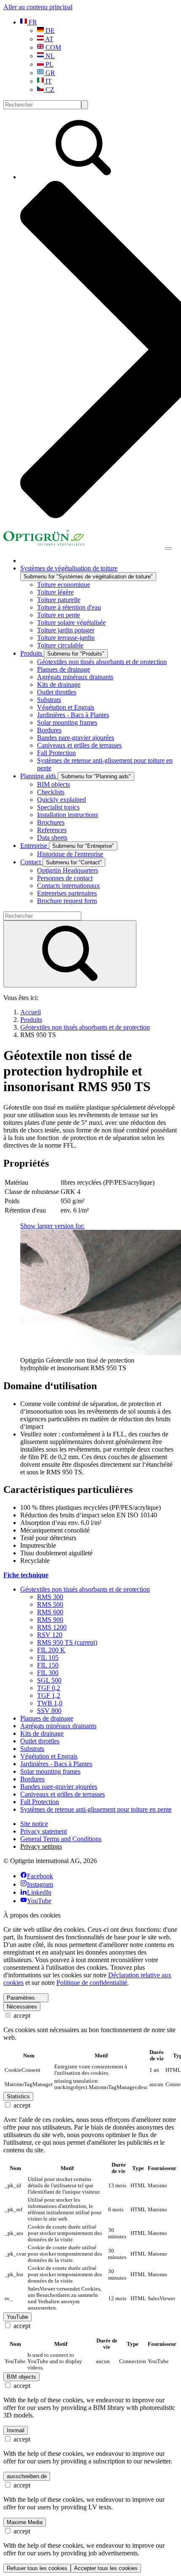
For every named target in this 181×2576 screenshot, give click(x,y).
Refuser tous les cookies (37, 2568)
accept (21, 2015)
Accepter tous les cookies (106, 2568)
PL (49, 64)
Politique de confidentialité (92, 1983)
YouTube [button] (17, 2317)
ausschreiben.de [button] (27, 2476)
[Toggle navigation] (168, 549)
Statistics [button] (18, 2096)
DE (49, 31)
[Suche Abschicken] (85, 105)
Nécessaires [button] (22, 2007)
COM (52, 47)
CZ (49, 90)
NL (49, 56)
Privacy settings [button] (41, 1846)
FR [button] (32, 22)
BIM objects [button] (21, 2377)
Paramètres (21, 1998)
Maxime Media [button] (25, 2522)
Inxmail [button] (16, 2430)
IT (48, 81)
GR (49, 73)
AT (49, 39)
